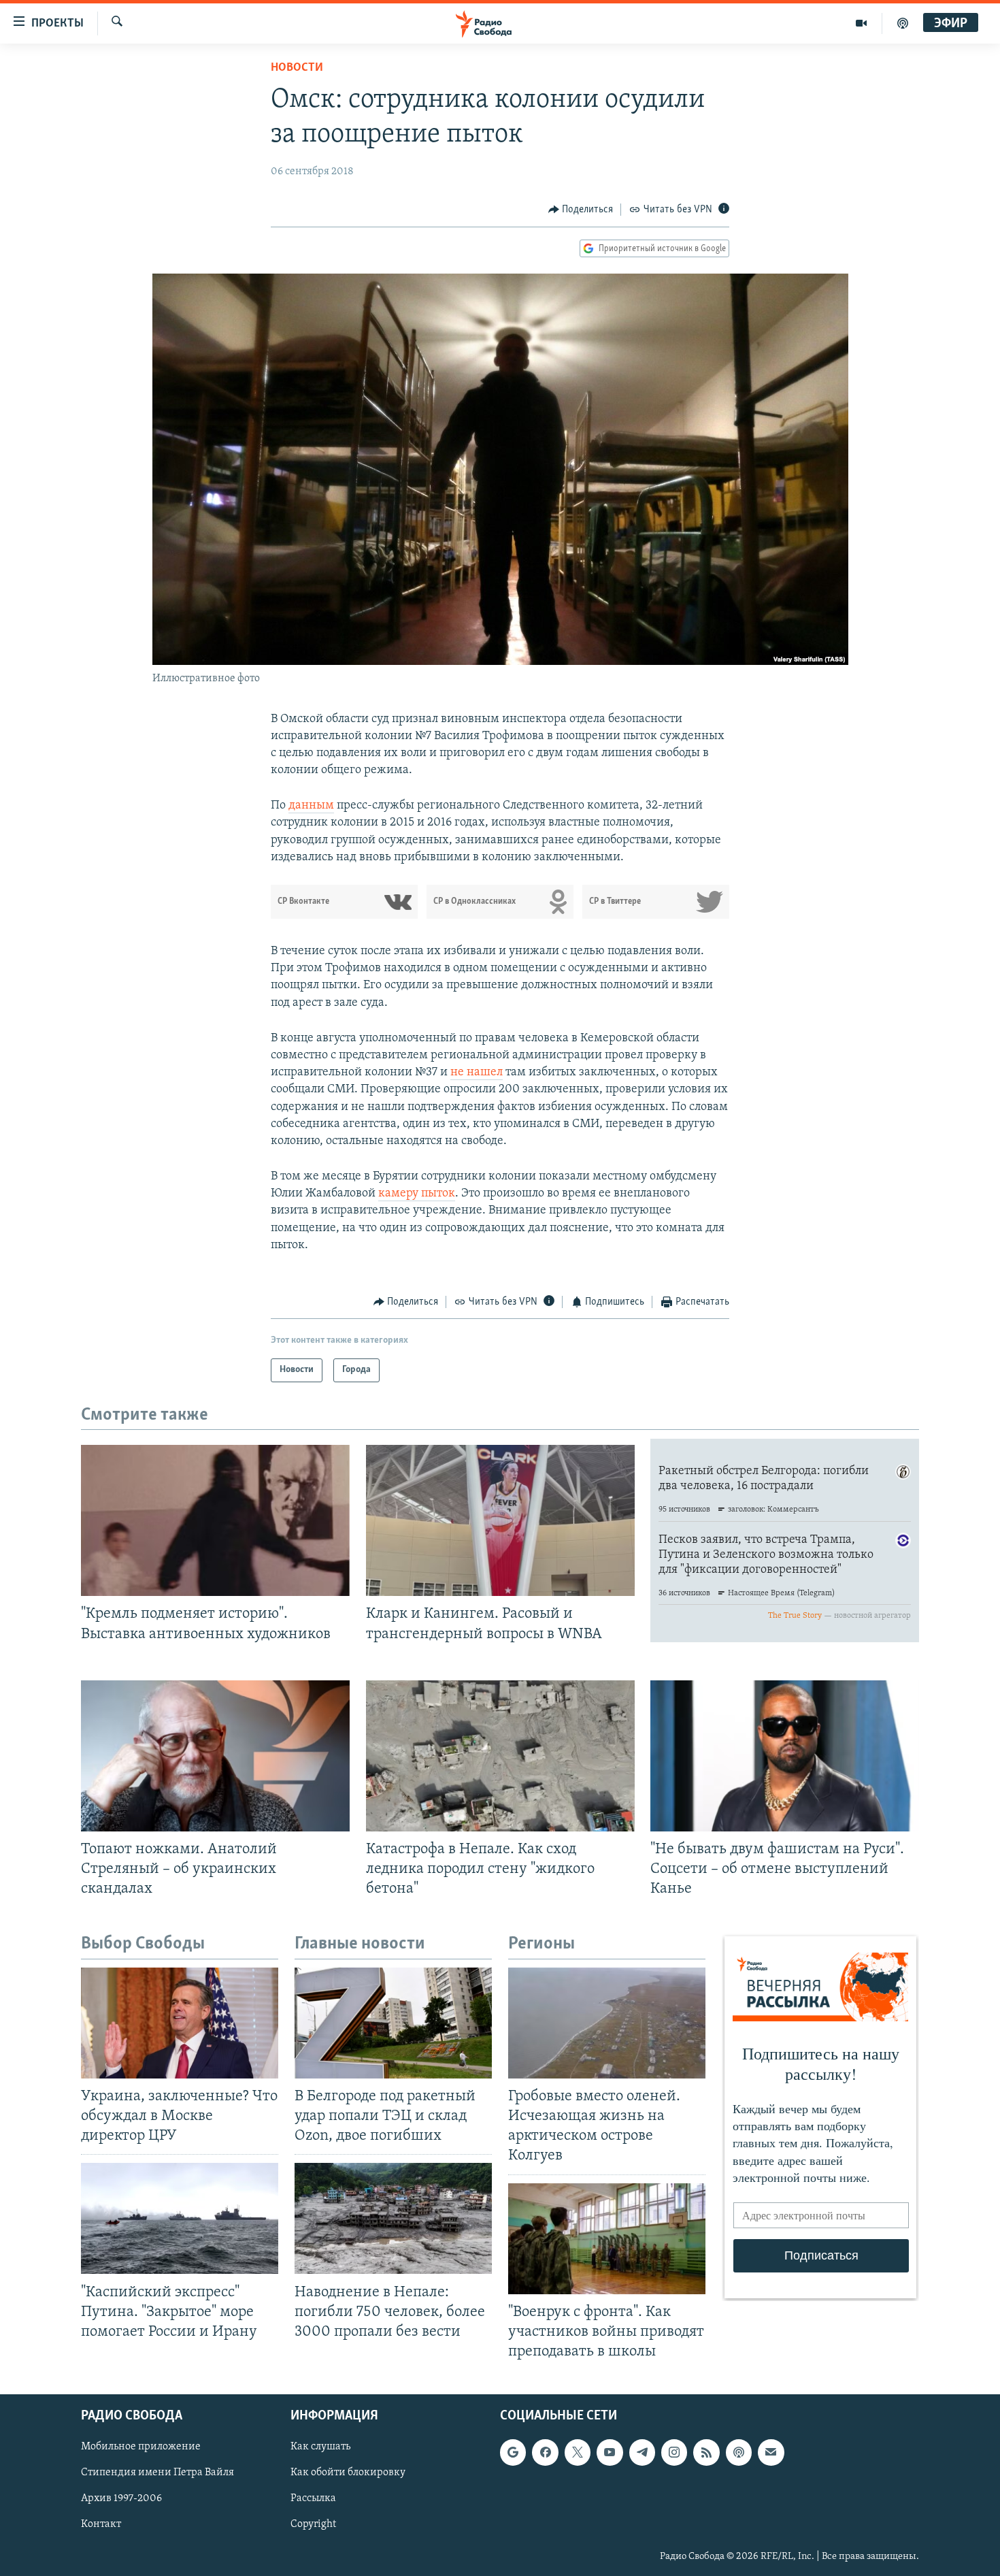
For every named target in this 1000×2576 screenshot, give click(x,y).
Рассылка (313, 2498)
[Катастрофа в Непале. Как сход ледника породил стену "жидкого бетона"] (500, 1756)
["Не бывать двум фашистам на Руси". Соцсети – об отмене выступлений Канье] (785, 1756)
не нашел (477, 1073)
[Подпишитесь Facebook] (545, 2452)
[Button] (581, 210)
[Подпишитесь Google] (513, 2452)
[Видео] (862, 23)
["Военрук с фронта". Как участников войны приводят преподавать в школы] (607, 2239)
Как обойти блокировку (348, 2473)
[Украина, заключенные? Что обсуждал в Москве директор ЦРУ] (180, 2023)
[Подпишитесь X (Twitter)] (578, 2452)
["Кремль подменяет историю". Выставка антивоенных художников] (215, 1520)
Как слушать (320, 2447)
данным (311, 806)
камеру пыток (417, 1194)
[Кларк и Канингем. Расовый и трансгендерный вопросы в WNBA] (500, 1520)
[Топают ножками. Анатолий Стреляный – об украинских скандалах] (215, 1756)
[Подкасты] (739, 2452)
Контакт (101, 2525)
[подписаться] (771, 2452)
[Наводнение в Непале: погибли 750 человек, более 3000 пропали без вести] (393, 2218)
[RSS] (706, 2452)
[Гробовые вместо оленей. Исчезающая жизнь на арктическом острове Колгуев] (607, 2023)
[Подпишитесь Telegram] (642, 2452)
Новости (297, 68)
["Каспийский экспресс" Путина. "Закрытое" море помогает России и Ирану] (180, 2218)
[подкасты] (903, 23)
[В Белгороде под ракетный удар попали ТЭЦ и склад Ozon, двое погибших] (393, 2023)
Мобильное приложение (141, 2447)
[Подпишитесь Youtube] (610, 2452)
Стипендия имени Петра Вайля (157, 2473)
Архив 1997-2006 (121, 2498)
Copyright (313, 2525)
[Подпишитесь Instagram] (674, 2452)
